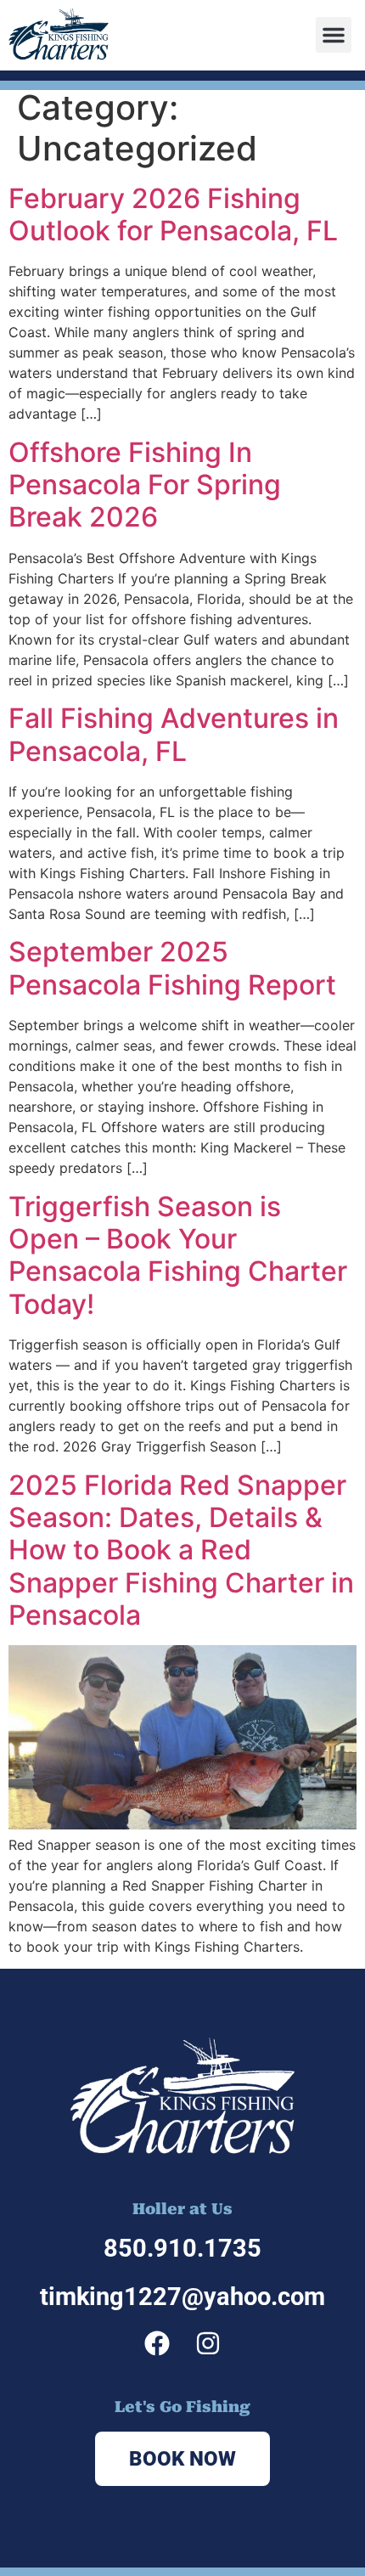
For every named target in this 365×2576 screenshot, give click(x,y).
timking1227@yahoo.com (182, 2297)
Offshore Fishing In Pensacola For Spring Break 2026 (145, 485)
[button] (334, 35)
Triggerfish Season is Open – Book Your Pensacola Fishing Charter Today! (178, 1255)
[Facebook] (157, 2343)
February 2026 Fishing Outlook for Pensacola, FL (173, 214)
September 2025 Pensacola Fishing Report (172, 968)
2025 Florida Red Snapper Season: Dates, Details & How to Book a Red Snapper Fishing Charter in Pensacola (181, 1550)
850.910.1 (161, 2248)
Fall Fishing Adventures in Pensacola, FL (174, 734)
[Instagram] (208, 2343)
